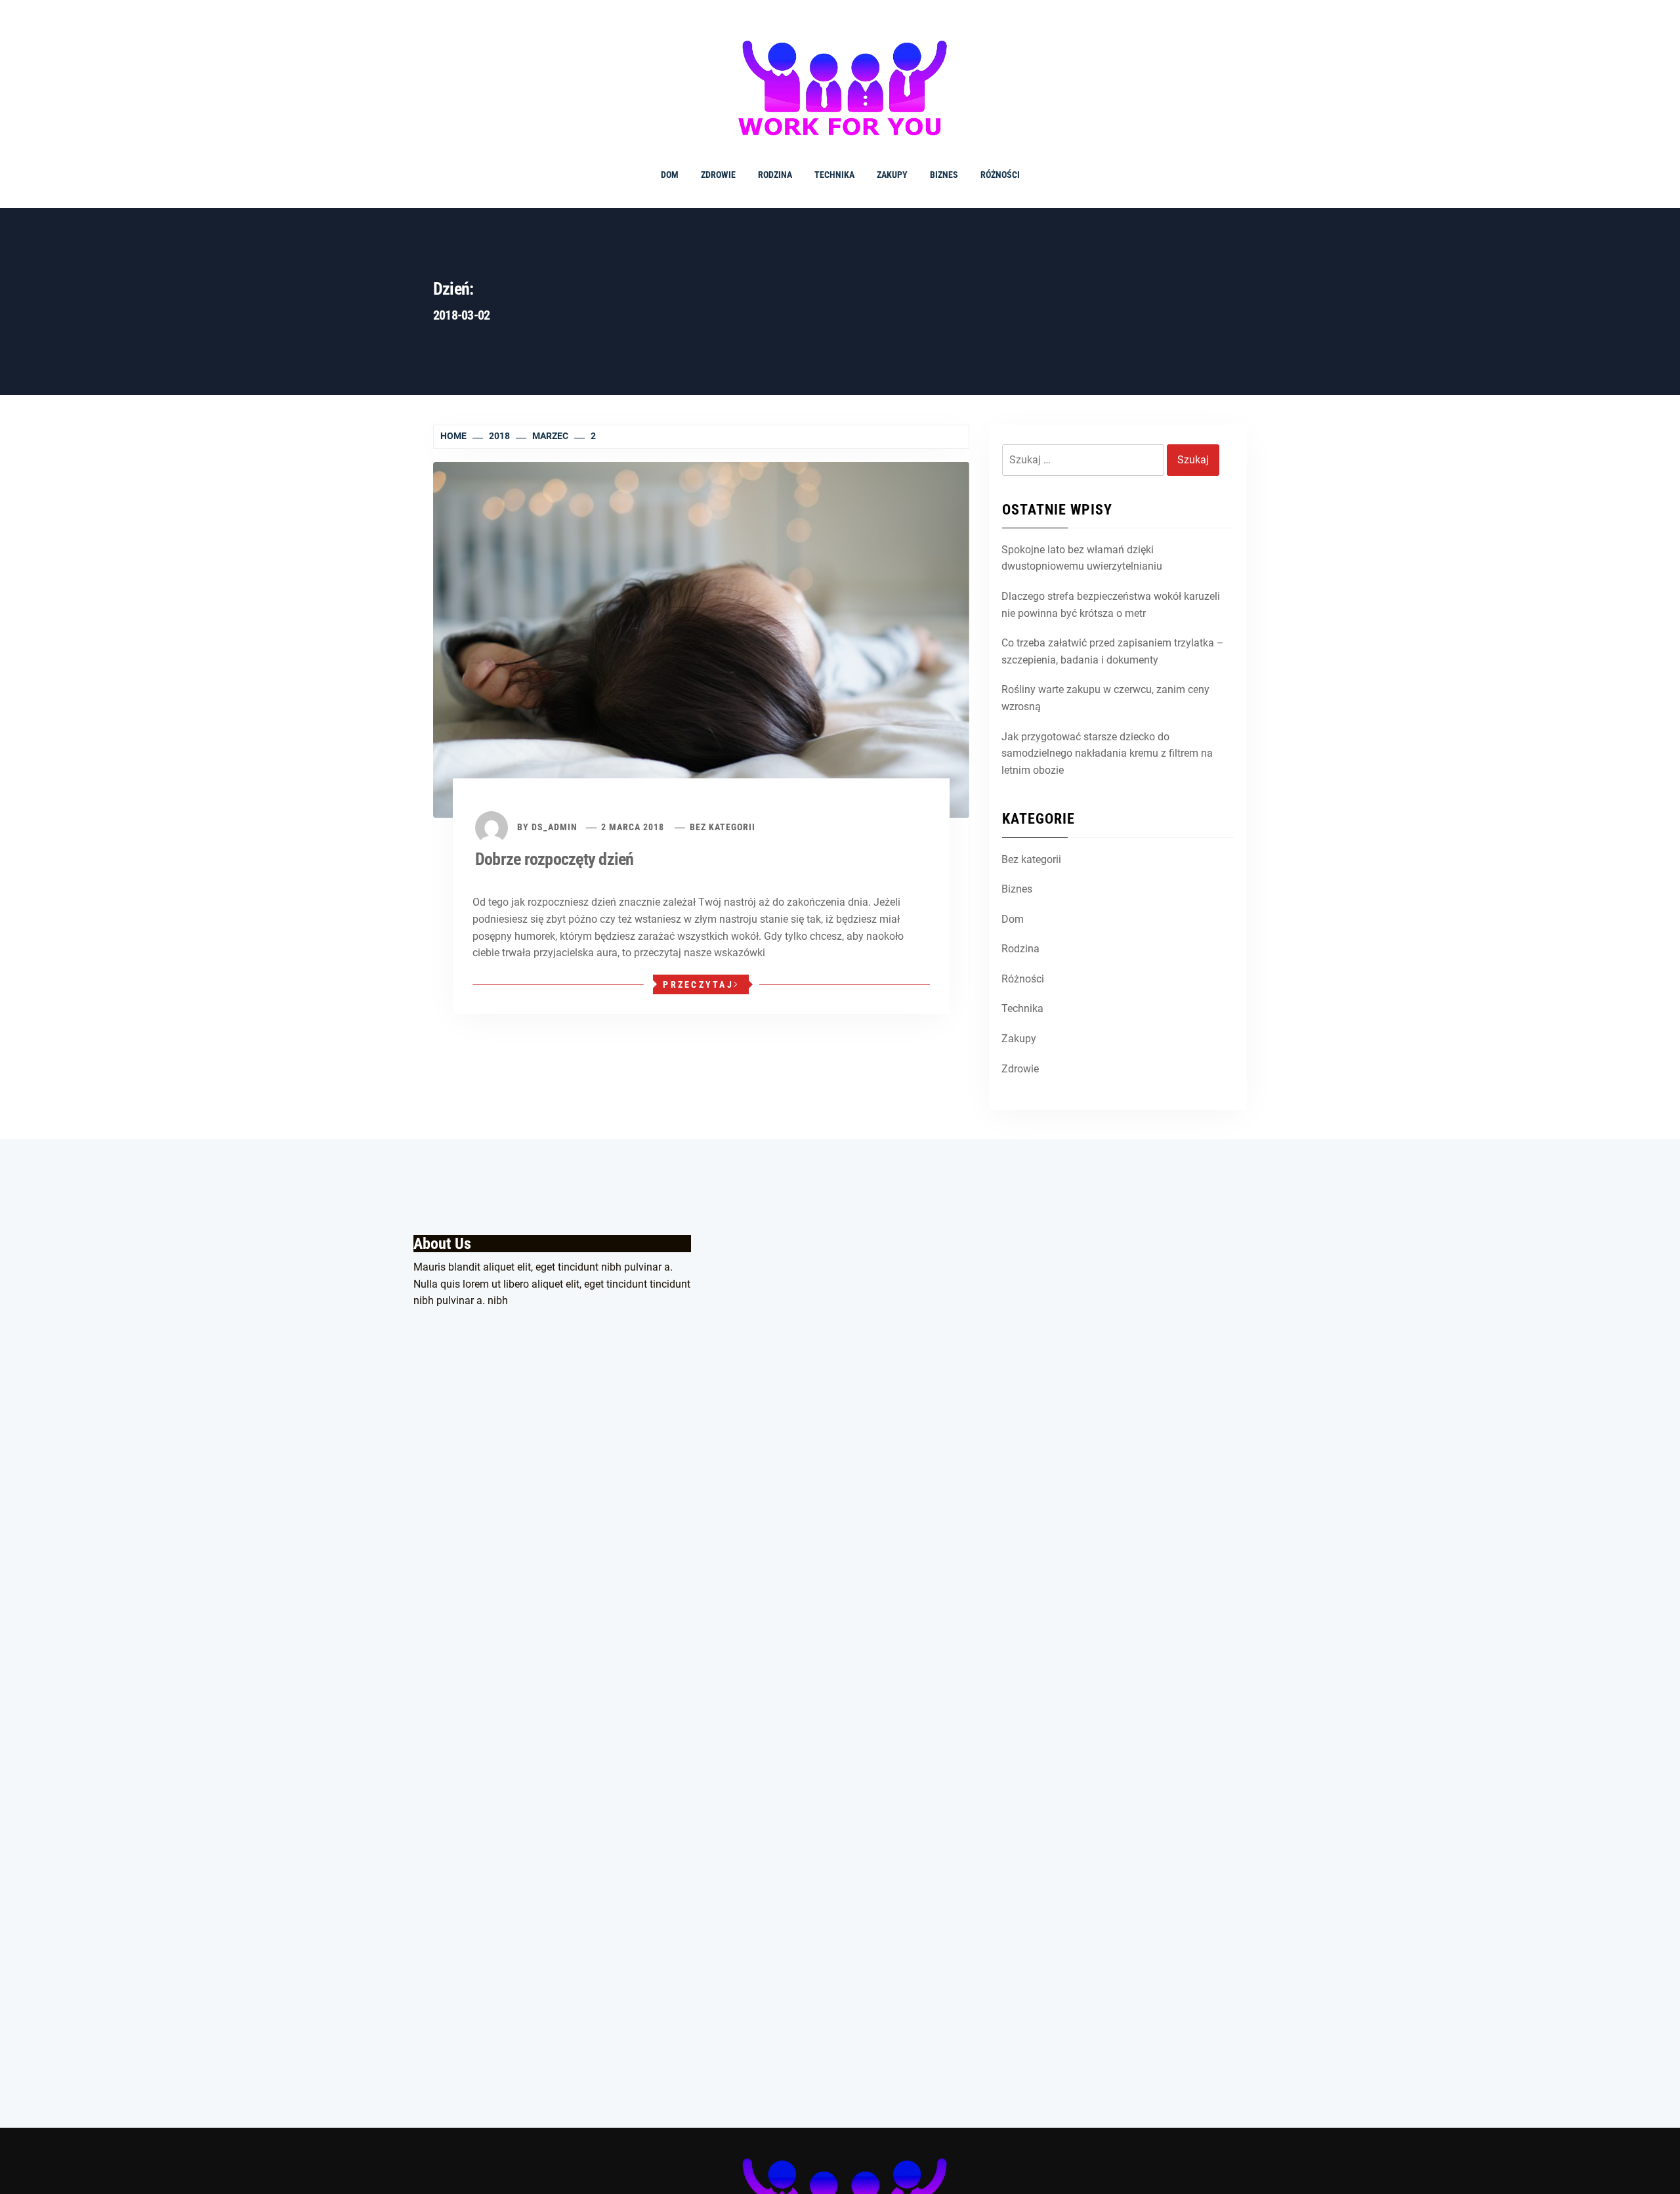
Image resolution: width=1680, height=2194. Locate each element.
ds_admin (555, 827)
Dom (670, 175)
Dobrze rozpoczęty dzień (555, 859)
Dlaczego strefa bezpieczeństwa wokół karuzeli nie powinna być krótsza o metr (1111, 605)
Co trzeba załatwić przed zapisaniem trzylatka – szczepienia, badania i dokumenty (1113, 651)
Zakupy (892, 175)
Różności (1000, 175)
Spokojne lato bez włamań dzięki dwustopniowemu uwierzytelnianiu (1082, 558)
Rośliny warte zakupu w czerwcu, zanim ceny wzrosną (1105, 698)
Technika (834, 175)
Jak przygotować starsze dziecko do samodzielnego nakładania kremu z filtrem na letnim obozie (1107, 753)
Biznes (944, 175)
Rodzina (775, 175)
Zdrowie (718, 175)
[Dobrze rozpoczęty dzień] (701, 640)
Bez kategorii (723, 827)
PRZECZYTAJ (698, 984)
